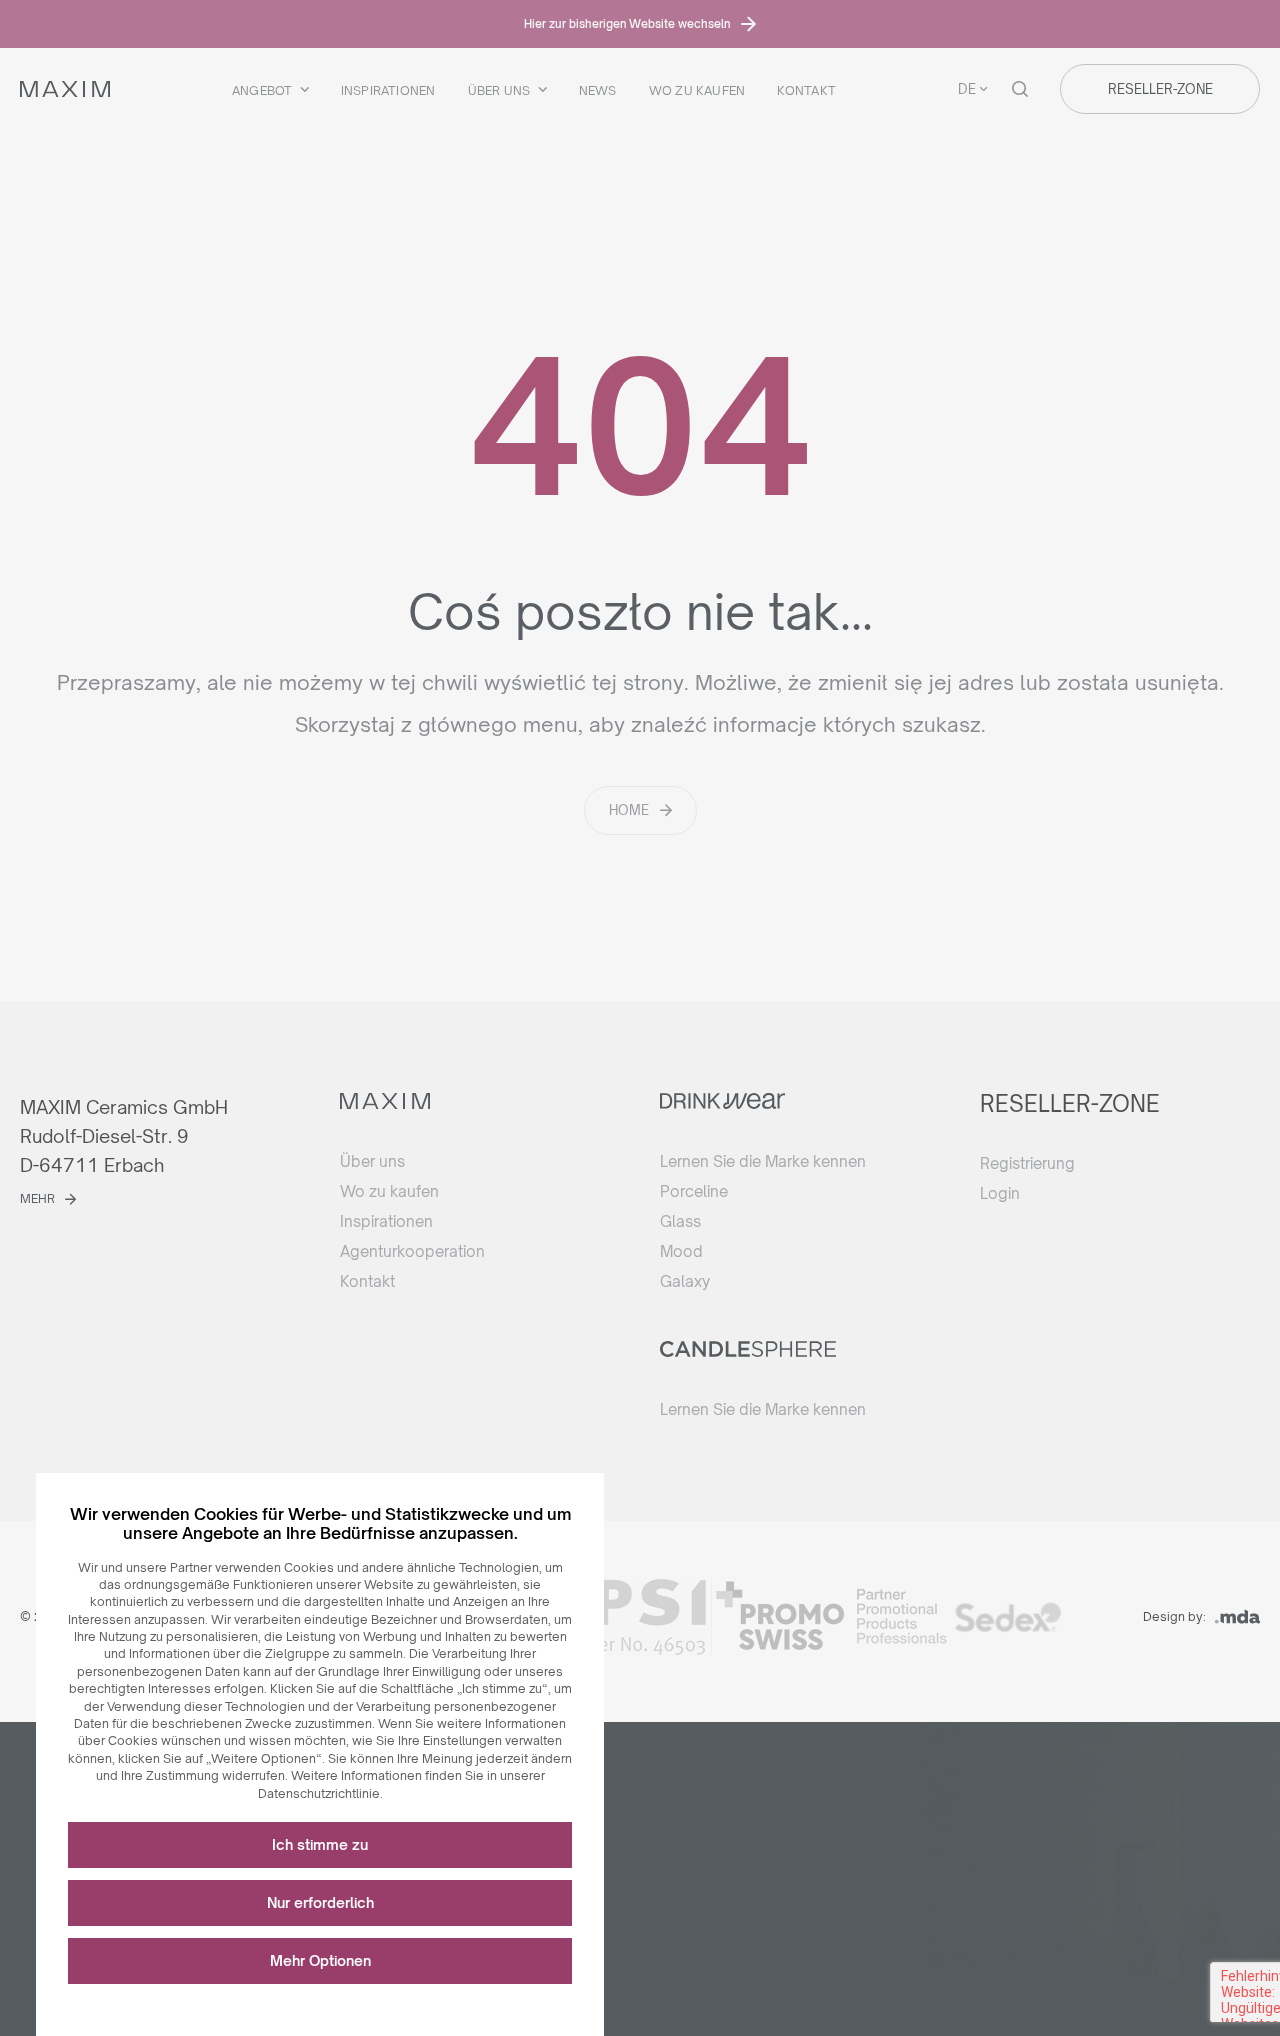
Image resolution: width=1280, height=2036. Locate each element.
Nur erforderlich (320, 1902)
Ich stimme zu (320, 1844)
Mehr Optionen (320, 1960)
